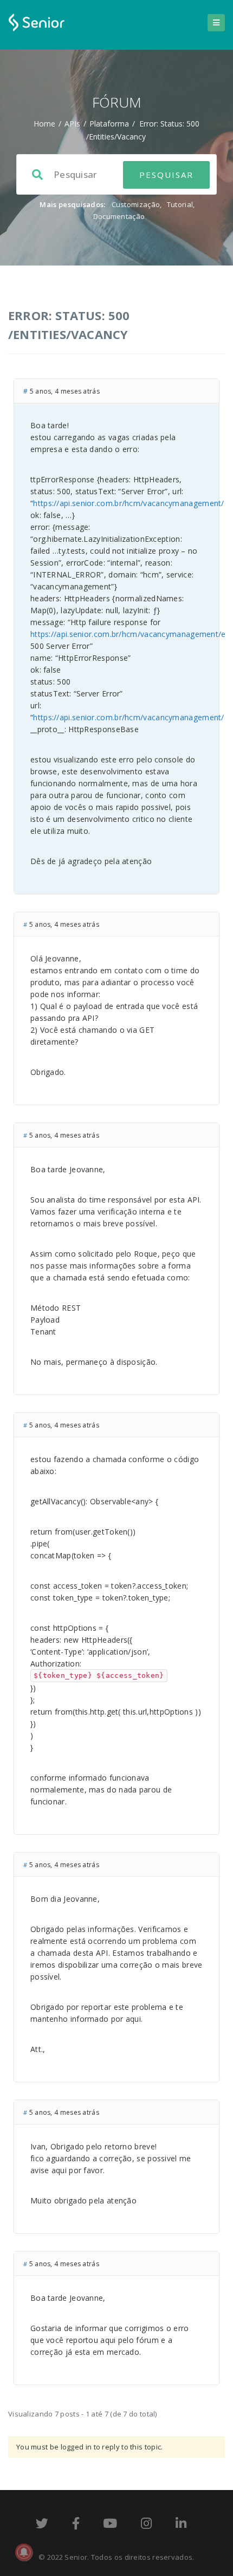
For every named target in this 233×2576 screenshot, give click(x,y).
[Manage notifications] (24, 2552)
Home (44, 124)
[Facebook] (76, 2525)
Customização (136, 204)
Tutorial (180, 204)
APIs (72, 124)
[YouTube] (110, 2525)
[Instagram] (146, 2525)
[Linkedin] (181, 2525)
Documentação (119, 216)
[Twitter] (42, 2525)
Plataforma (109, 124)
